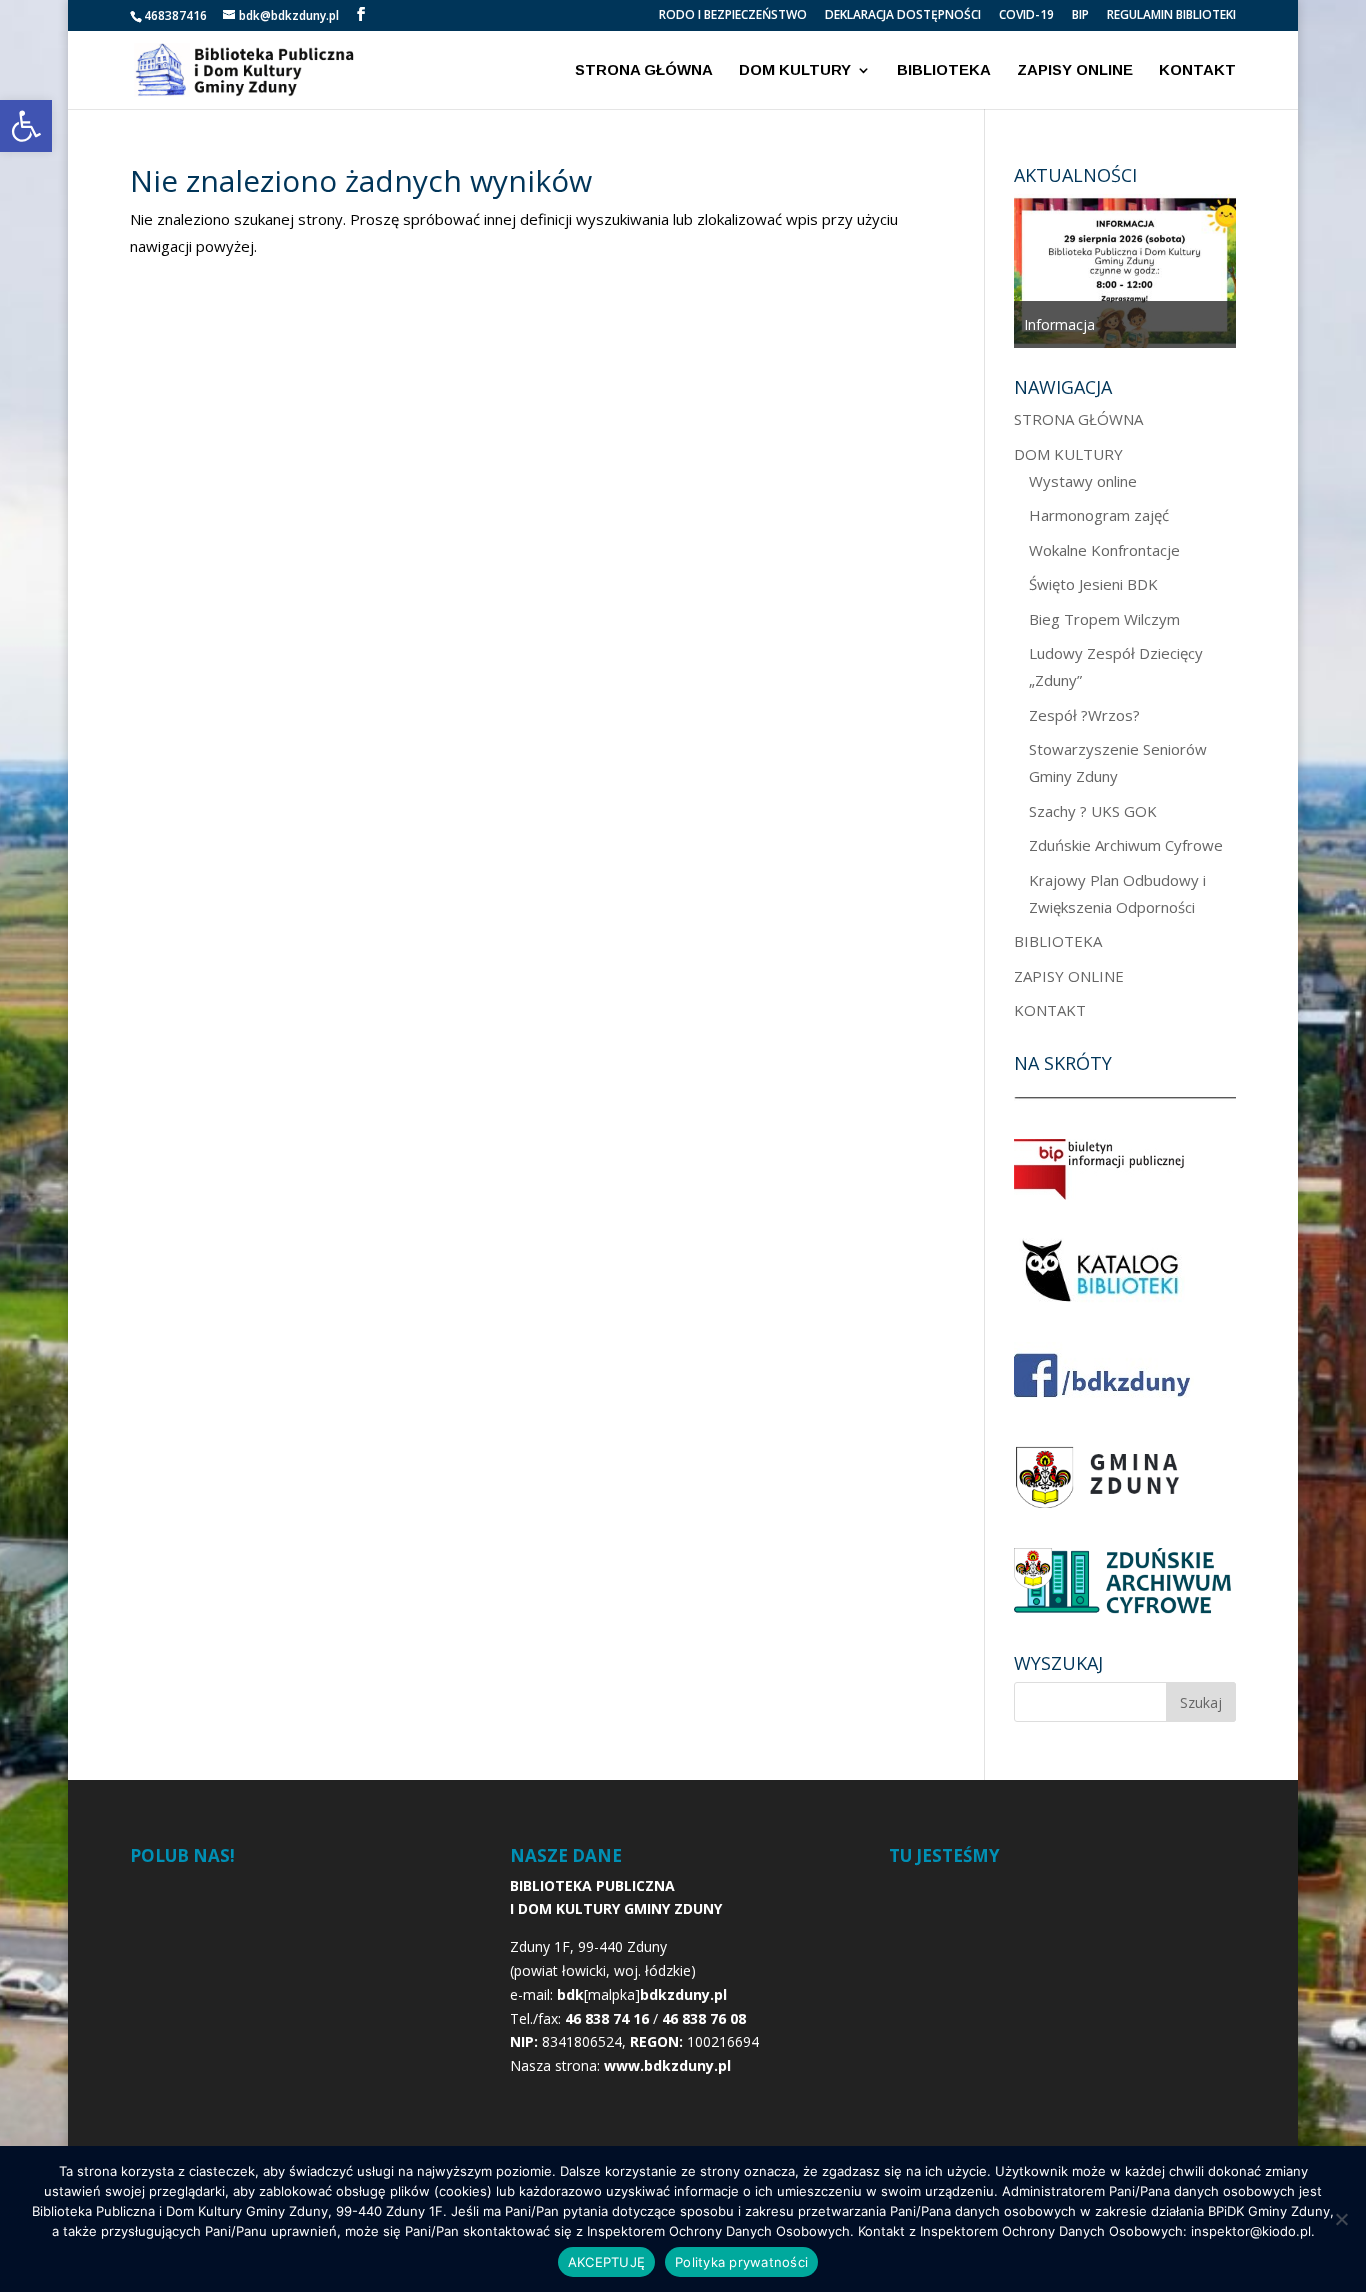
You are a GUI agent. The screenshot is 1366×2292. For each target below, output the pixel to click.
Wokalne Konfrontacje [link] (1104, 550)
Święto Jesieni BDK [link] (1093, 584)
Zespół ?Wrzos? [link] (1084, 715)
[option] (1191, 271)
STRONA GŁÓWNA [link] (644, 70)
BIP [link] (1080, 16)
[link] (26, 126)
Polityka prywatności (741, 2262)
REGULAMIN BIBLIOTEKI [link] (1171, 16)
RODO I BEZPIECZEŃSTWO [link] (733, 16)
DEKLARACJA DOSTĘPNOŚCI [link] (903, 16)
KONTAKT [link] (1197, 70)
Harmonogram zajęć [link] (1099, 515)
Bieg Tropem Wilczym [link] (1104, 619)
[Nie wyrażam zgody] (1341, 2219)
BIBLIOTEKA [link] (944, 70)
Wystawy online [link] (1083, 481)
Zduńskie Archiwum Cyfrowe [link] (1126, 845)
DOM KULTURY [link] (795, 70)
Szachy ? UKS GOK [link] (1093, 811)
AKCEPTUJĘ (606, 2262)
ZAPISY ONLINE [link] (1075, 70)
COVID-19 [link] (1026, 16)
